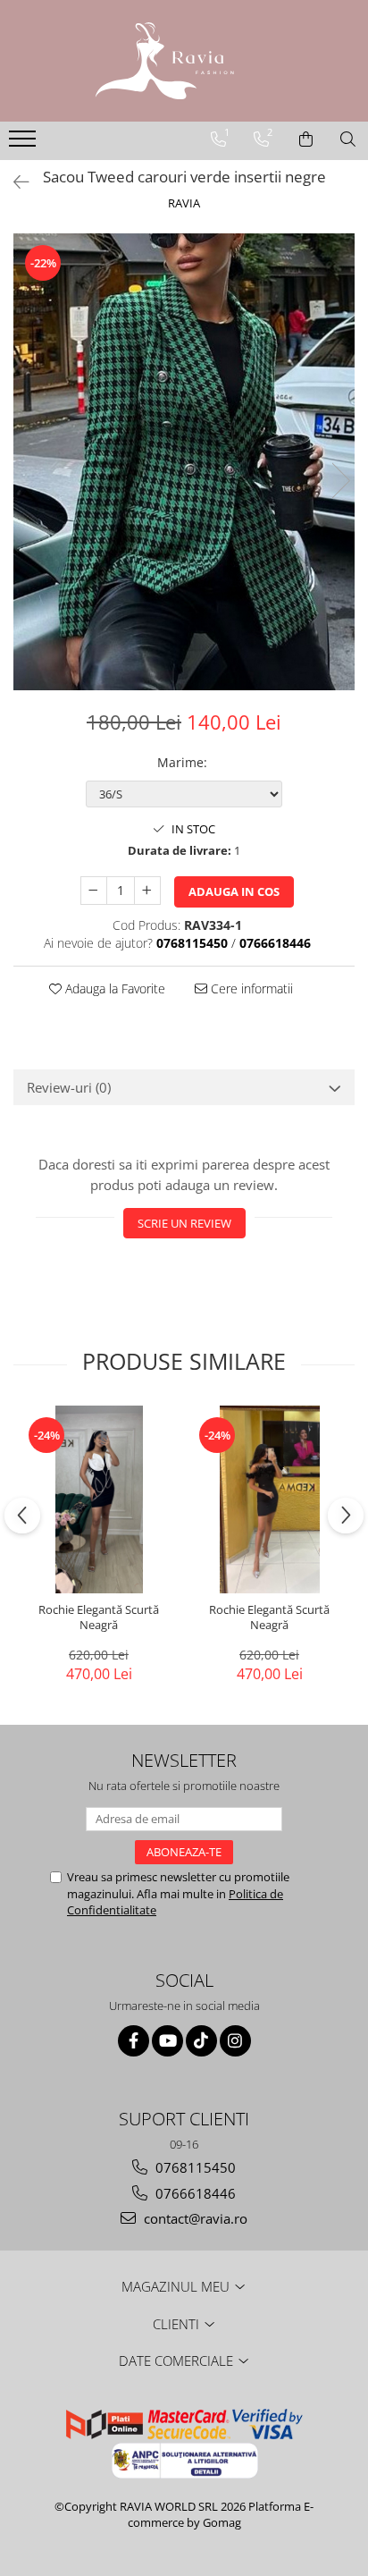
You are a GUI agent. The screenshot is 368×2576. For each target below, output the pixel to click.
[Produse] (25, 144)
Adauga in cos (234, 891)
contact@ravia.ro (194, 2218)
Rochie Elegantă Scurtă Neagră (99, 1617)
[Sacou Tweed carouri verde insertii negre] (184, 461)
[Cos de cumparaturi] (306, 139)
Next (340, 481)
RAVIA (184, 203)
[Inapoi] (13, 182)
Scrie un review (184, 1223)
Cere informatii (250, 988)
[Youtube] (167, 2041)
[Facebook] (134, 2041)
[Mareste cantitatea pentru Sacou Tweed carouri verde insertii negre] (147, 891)
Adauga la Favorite (113, 988)
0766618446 (194, 2193)
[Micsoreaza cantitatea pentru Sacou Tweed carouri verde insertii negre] (94, 891)
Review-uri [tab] (69, 1087)
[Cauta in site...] (348, 139)
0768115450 (194, 2167)
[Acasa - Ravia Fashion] (184, 61)
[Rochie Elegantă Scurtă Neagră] (99, 1499)
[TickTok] (201, 2041)
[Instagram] (235, 2041)
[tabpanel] (184, 461)
